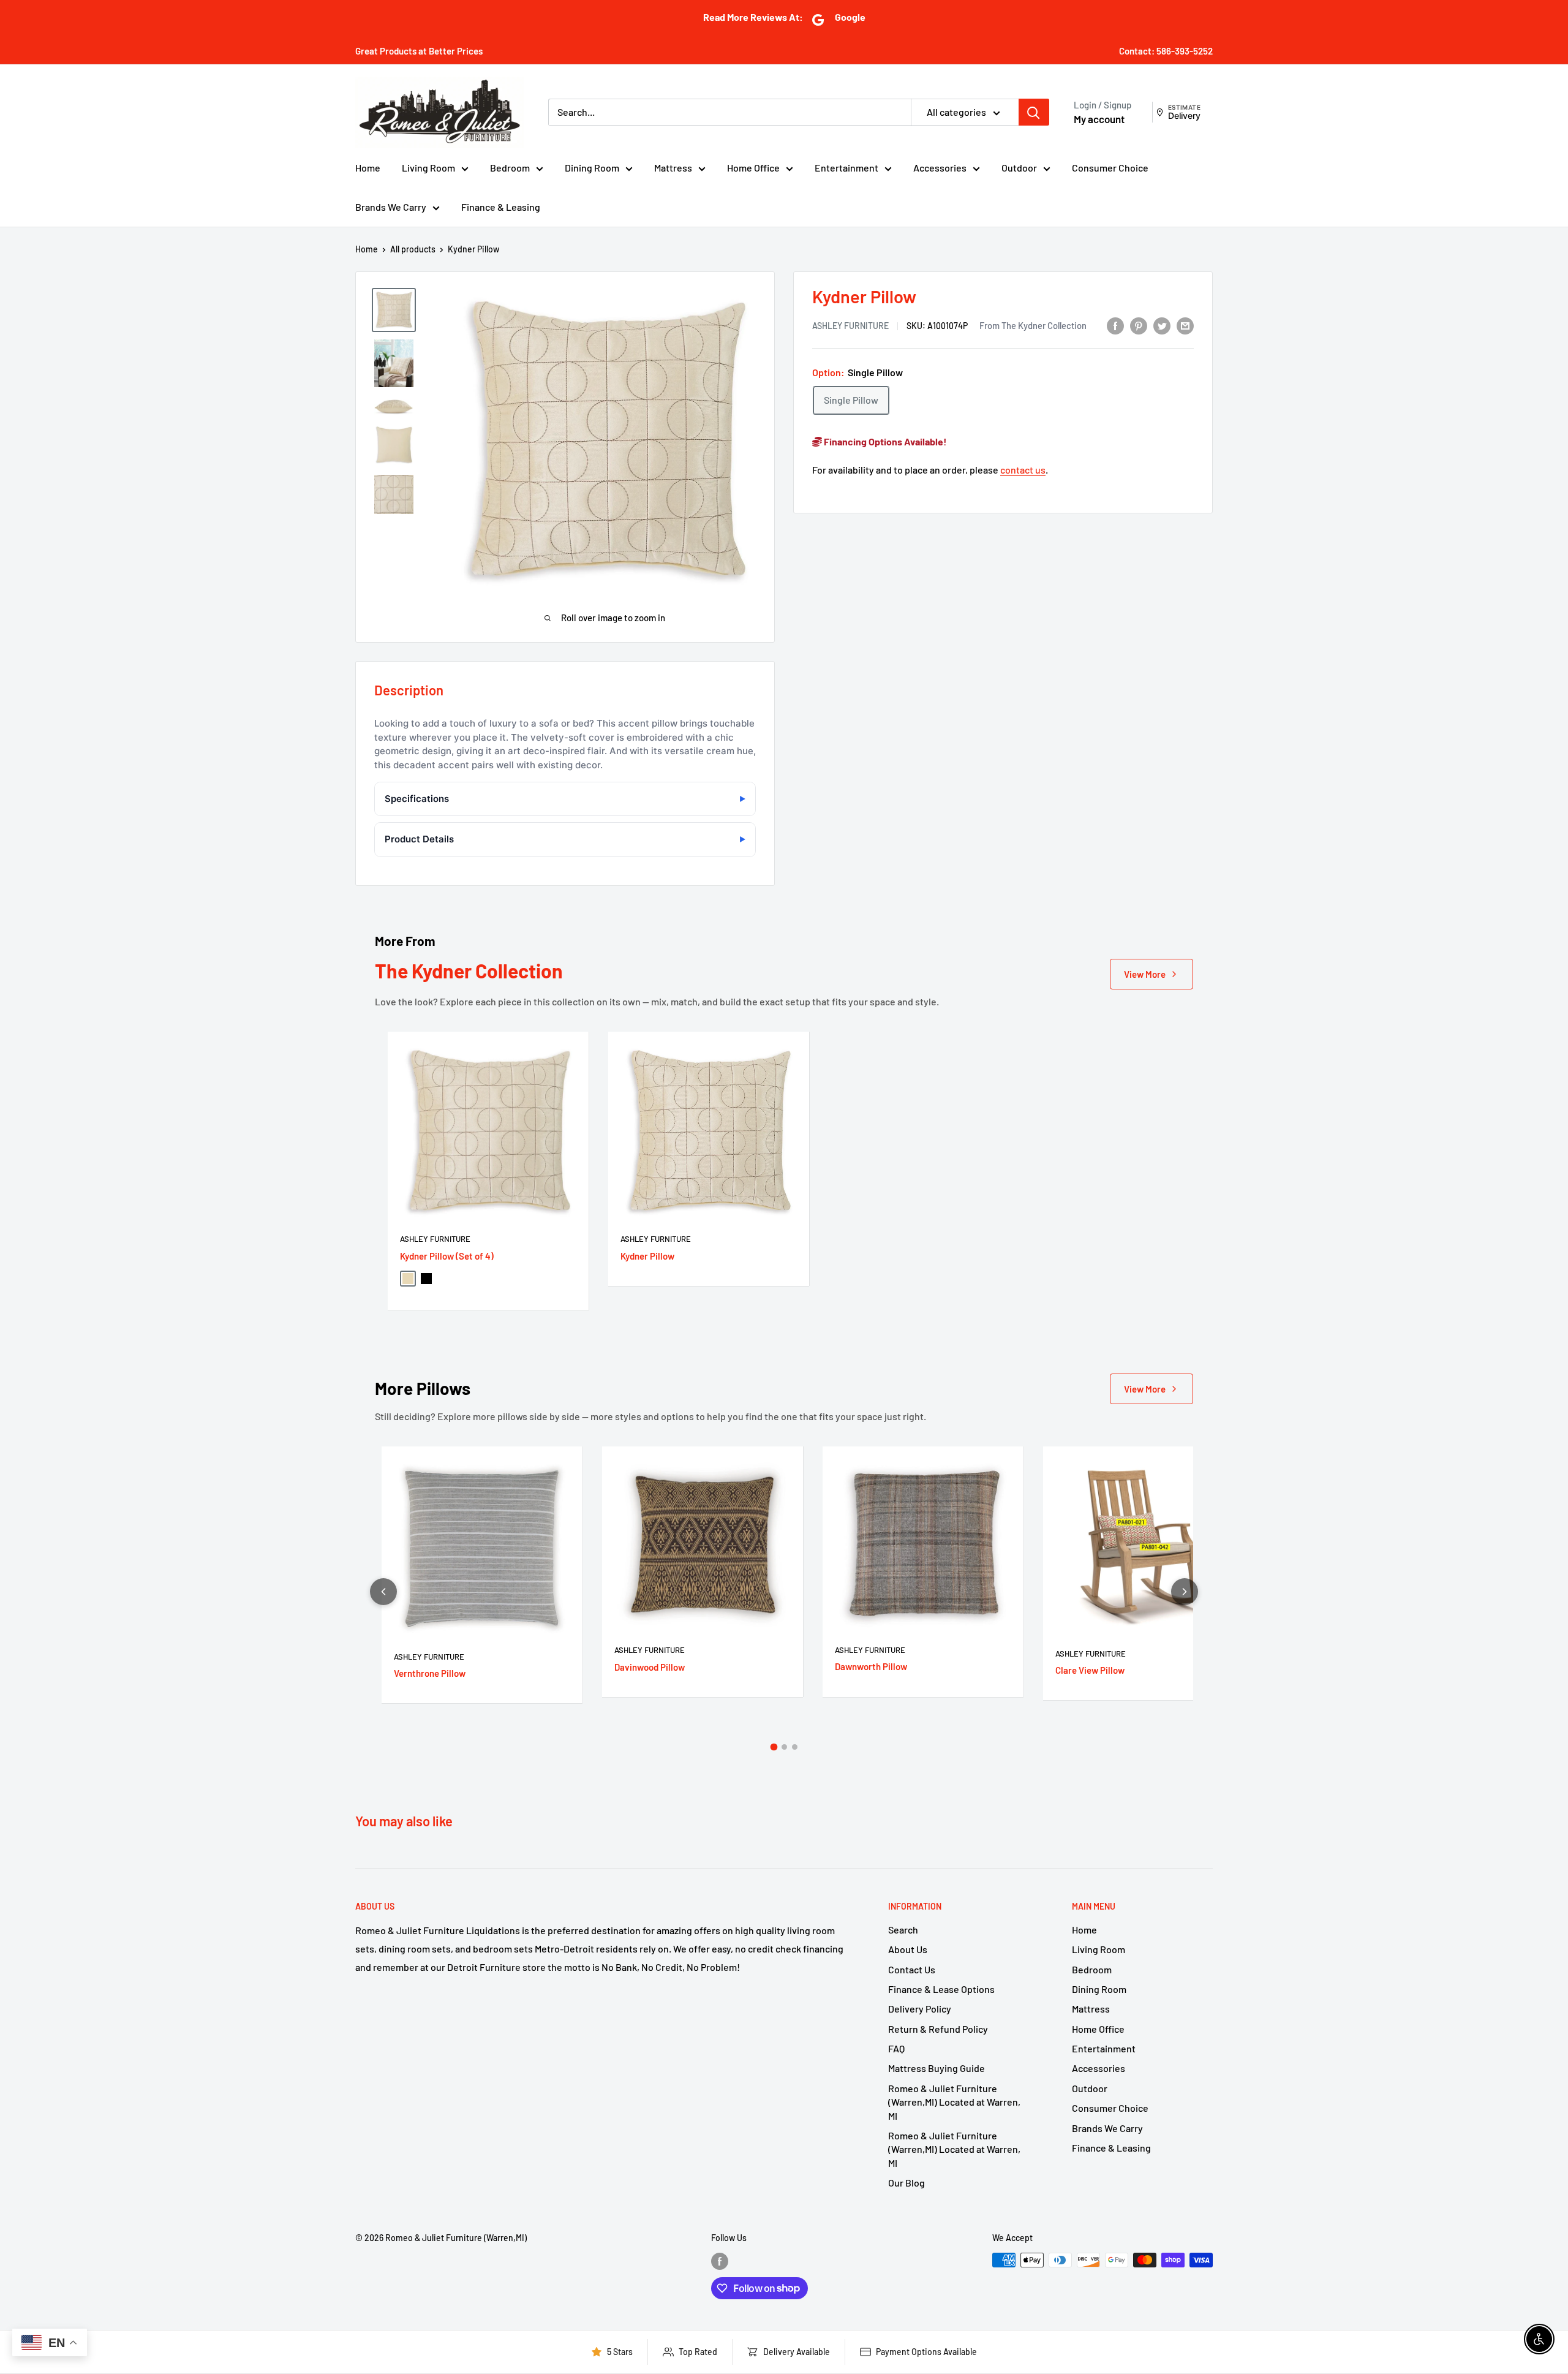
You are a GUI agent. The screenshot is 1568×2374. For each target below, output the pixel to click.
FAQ (896, 2048)
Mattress (673, 168)
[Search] (1034, 112)
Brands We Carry (391, 207)
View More (1145, 974)
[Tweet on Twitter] (1162, 325)
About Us (908, 1949)
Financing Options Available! (884, 441)
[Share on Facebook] (1115, 325)
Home (368, 168)
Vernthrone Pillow (430, 1673)
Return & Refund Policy (938, 2029)
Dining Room (592, 168)
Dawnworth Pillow (871, 1666)
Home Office (753, 168)
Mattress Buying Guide (937, 2068)
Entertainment (846, 168)
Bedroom (510, 168)
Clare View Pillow (1090, 1670)
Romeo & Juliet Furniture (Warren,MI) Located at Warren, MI (954, 2102)
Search (903, 1930)
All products (413, 249)
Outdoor (1019, 168)
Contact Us (912, 1969)
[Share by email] (1185, 325)
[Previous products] (383, 1592)
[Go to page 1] (774, 1747)
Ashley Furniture (850, 326)
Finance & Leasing (501, 207)
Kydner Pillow (647, 1256)
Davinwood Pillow (650, 1667)
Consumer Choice (1110, 168)
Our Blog (907, 2183)
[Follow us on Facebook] (720, 2261)
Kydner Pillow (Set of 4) (447, 1256)
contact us (1023, 470)
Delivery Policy (920, 2009)
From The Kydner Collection (1033, 325)
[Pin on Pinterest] (1139, 325)
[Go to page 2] (784, 1747)
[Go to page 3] (795, 1747)
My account (1099, 119)
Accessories (940, 168)
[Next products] (1185, 1592)
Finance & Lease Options (941, 1989)
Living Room (428, 168)
